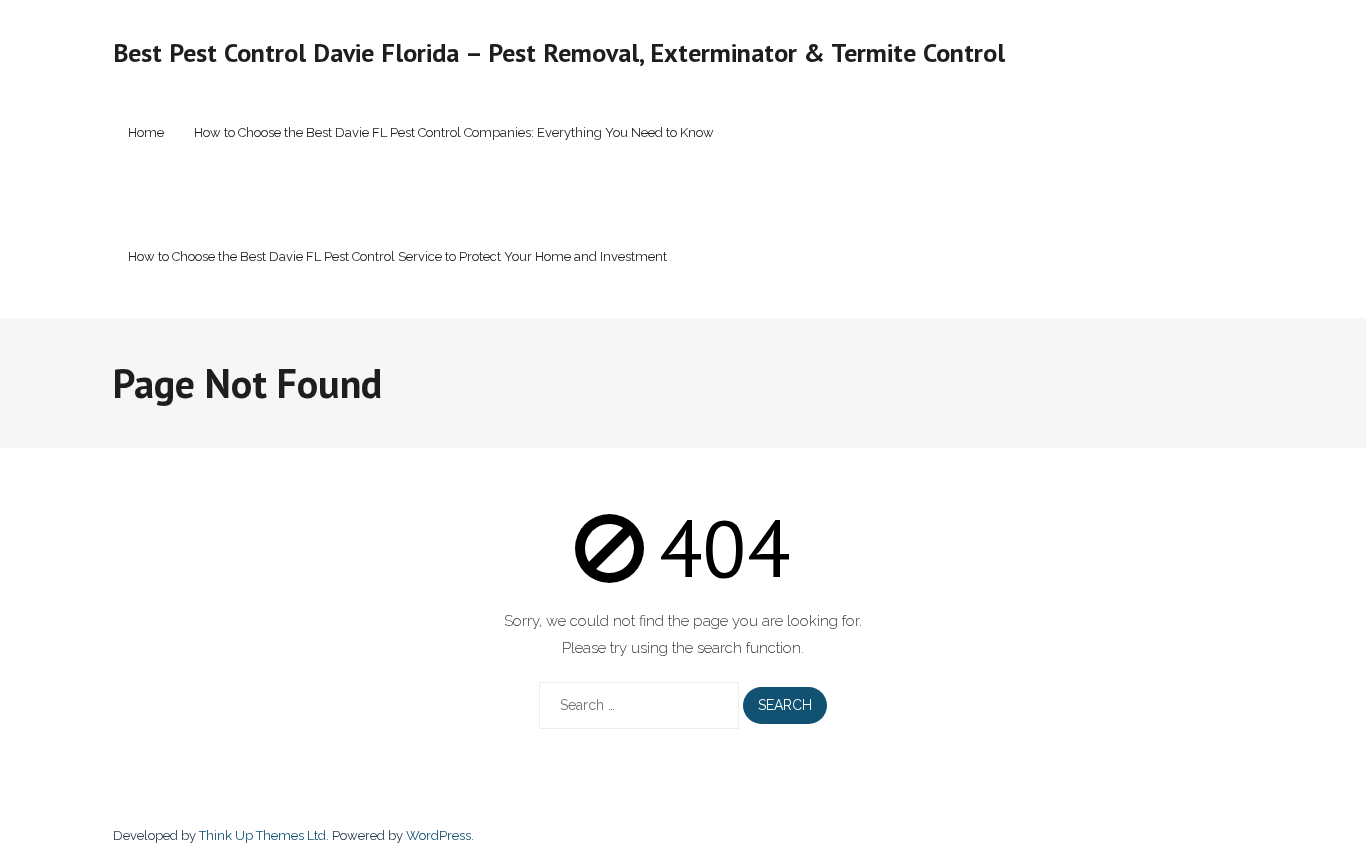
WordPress (438, 835)
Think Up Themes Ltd (262, 835)
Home (146, 132)
